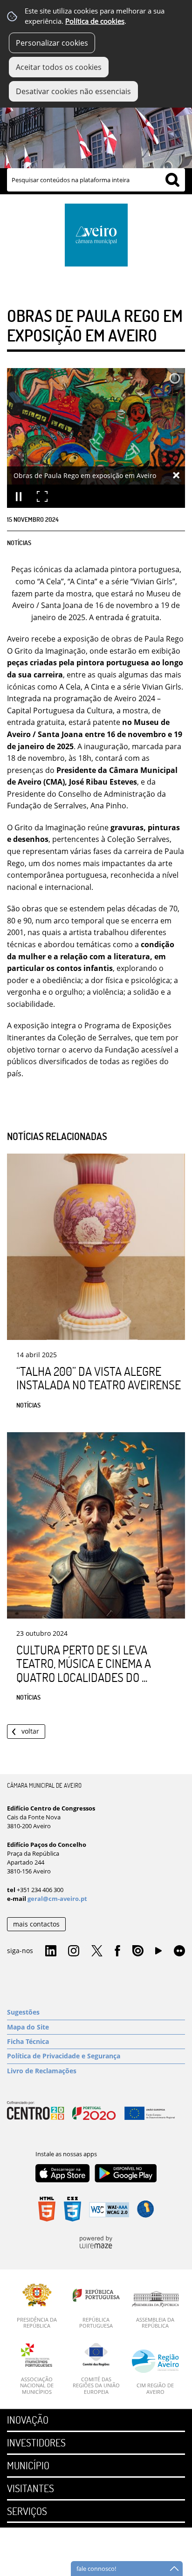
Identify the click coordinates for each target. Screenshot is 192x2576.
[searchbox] (96, 180)
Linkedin (51, 1951)
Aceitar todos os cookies (59, 67)
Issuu (138, 1951)
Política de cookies (95, 21)
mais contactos (36, 1924)
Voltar (30, 1731)
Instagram (74, 1951)
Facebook (117, 1951)
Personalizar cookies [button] (52, 43)
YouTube (158, 1953)
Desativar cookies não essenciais (73, 91)
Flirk (179, 1951)
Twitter (97, 1951)
